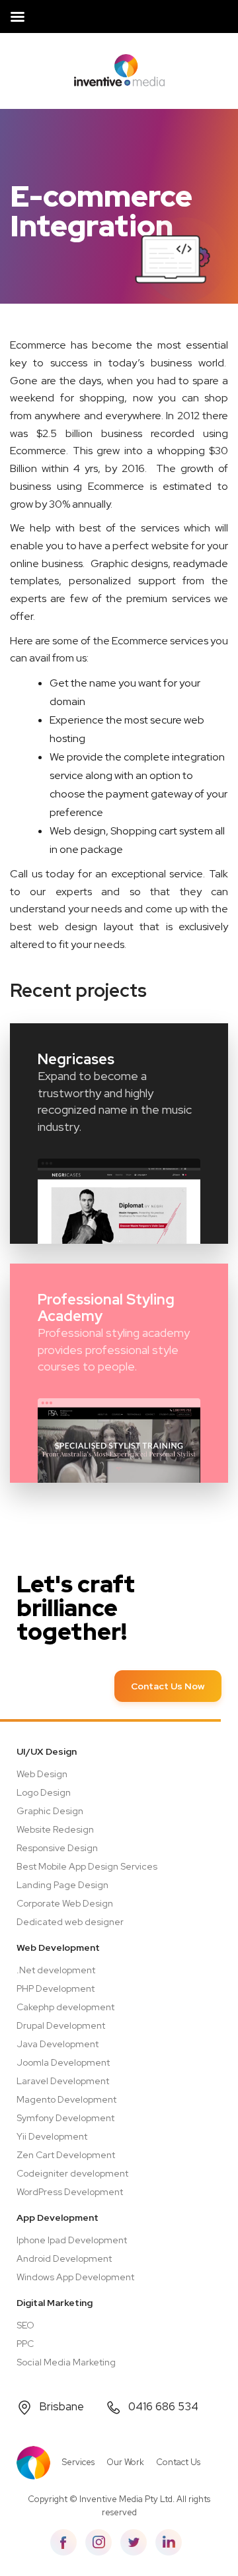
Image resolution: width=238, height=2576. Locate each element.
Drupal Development (61, 2025)
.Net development (56, 1970)
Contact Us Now (168, 1686)
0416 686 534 (163, 2406)
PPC (25, 2344)
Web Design (42, 1774)
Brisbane (61, 2406)
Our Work (125, 2462)
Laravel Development (63, 2081)
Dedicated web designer (70, 1922)
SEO (25, 2325)
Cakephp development (65, 2007)
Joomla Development (63, 2062)
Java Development (58, 2044)
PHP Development (56, 1988)
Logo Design (44, 1792)
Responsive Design (57, 1848)
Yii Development (52, 2136)
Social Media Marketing (66, 2362)
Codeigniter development (72, 2173)
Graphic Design (50, 1811)
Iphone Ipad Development (72, 2240)
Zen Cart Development (66, 2155)
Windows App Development (75, 2277)
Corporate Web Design (65, 1903)
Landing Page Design (62, 1885)
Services (78, 2462)
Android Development (64, 2258)
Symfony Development (65, 2118)
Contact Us (178, 2462)
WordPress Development (70, 2192)
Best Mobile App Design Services (87, 1866)
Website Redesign (55, 1829)
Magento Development (66, 2099)
